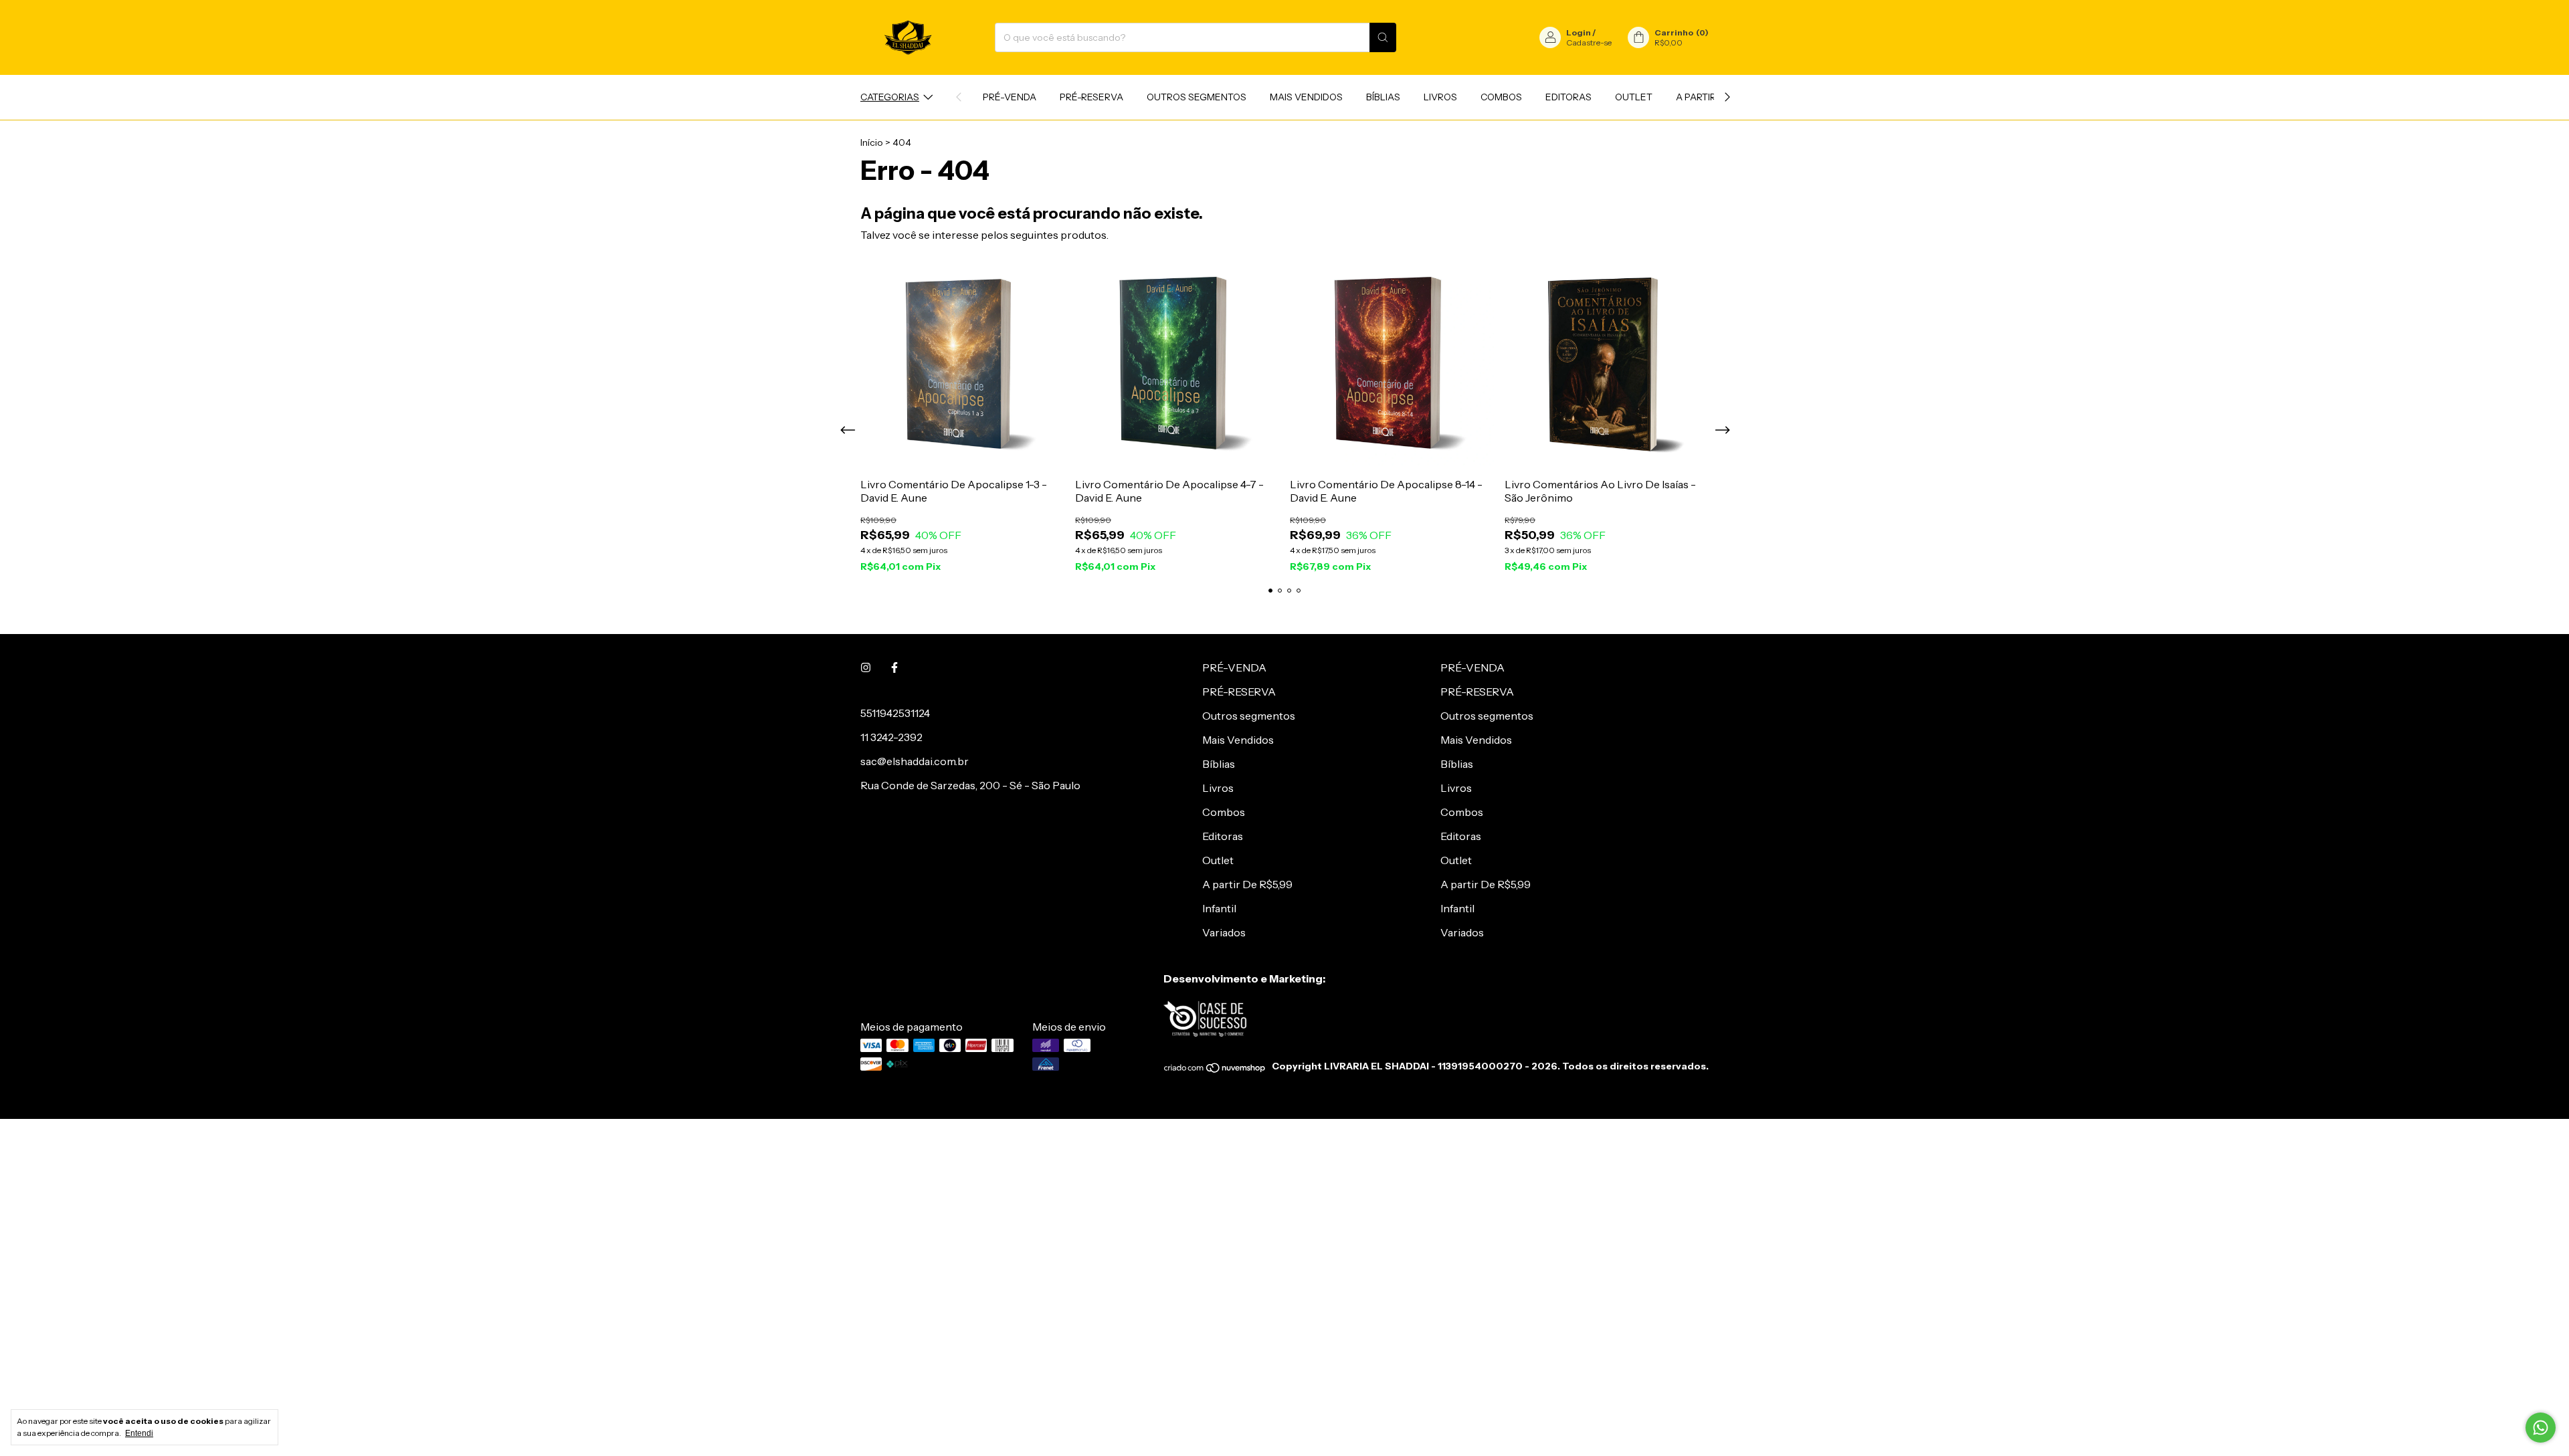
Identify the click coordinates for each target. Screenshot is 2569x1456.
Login (1579, 32)
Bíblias (1383, 97)
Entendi (139, 1433)
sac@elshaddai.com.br (915, 761)
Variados (1224, 932)
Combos (1501, 97)
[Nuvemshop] (1215, 1070)
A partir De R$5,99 (1247, 884)
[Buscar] (1383, 37)
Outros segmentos (1197, 97)
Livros (1440, 97)
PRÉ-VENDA (1010, 97)
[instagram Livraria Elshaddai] (866, 667)
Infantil (1219, 908)
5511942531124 (895, 713)
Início (872, 142)
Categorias (890, 97)
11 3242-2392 (891, 737)
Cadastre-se (1589, 42)
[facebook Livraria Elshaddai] (894, 667)
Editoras (1568, 97)
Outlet (1634, 97)
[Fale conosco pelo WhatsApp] (2541, 1428)
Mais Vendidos (1306, 97)
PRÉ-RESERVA (1091, 97)
